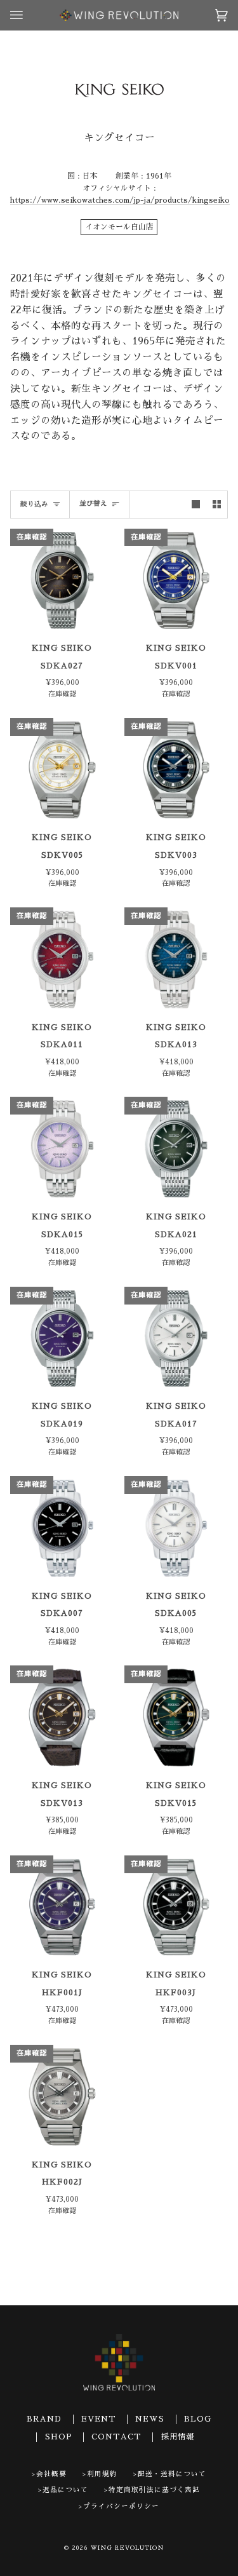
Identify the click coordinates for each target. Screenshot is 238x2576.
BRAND (44, 2419)
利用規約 (102, 2474)
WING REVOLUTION (128, 2548)
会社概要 (51, 2474)
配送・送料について (172, 2474)
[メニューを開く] (29, 15)
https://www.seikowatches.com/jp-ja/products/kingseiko (120, 200)
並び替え (93, 504)
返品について (65, 2490)
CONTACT (116, 2437)
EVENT (99, 2419)
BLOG (198, 2419)
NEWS (150, 2419)
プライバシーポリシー (121, 2506)
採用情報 (178, 2437)
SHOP (59, 2437)
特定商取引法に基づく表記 (154, 2490)
